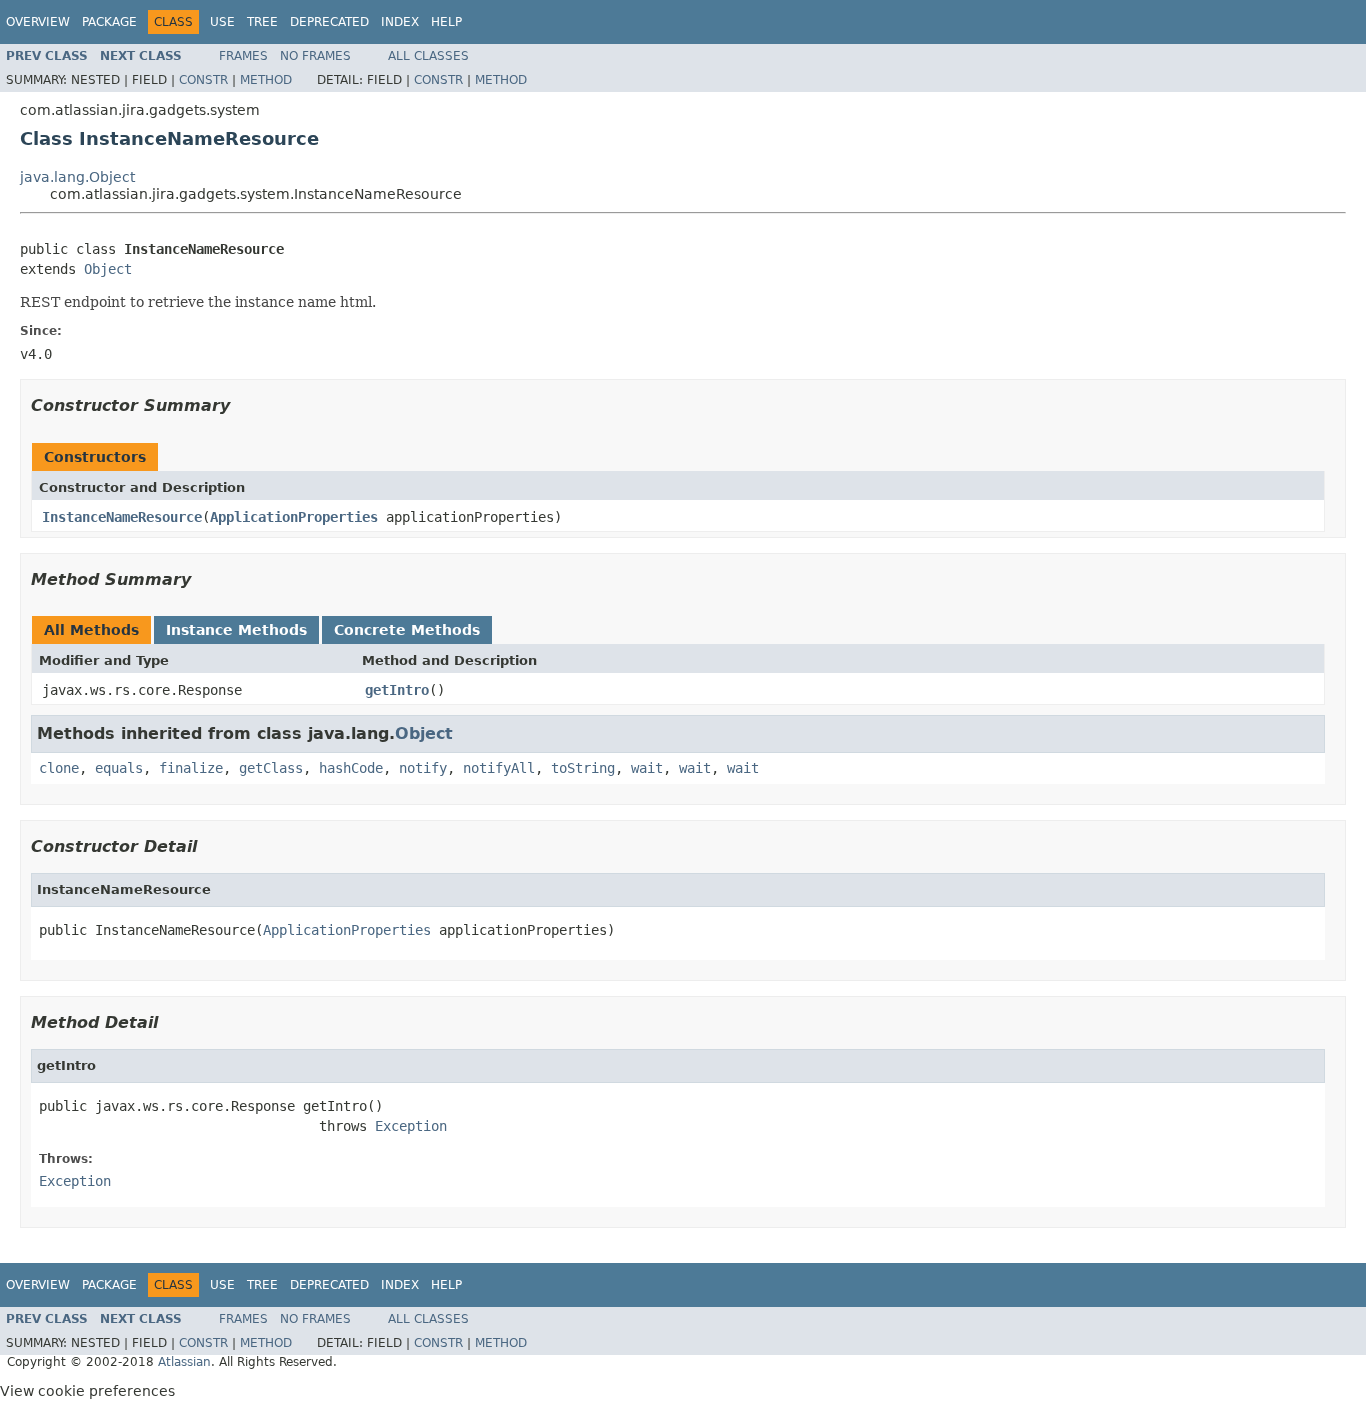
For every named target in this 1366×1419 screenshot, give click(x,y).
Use (222, 22)
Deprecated (329, 22)
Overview (38, 22)
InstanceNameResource (122, 517)
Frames (243, 56)
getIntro (397, 690)
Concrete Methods (407, 630)
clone (59, 768)
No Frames (315, 56)
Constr (203, 80)
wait (647, 768)
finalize (191, 768)
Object (108, 269)
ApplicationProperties (294, 517)
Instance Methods (236, 630)
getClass (271, 768)
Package (109, 22)
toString (583, 768)
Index (400, 22)
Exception (411, 1126)
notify (423, 768)
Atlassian (184, 1362)
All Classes (428, 56)
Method (266, 80)
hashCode (351, 768)
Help (446, 22)
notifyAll (499, 768)
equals (119, 768)
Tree (262, 22)
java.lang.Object (77, 177)
